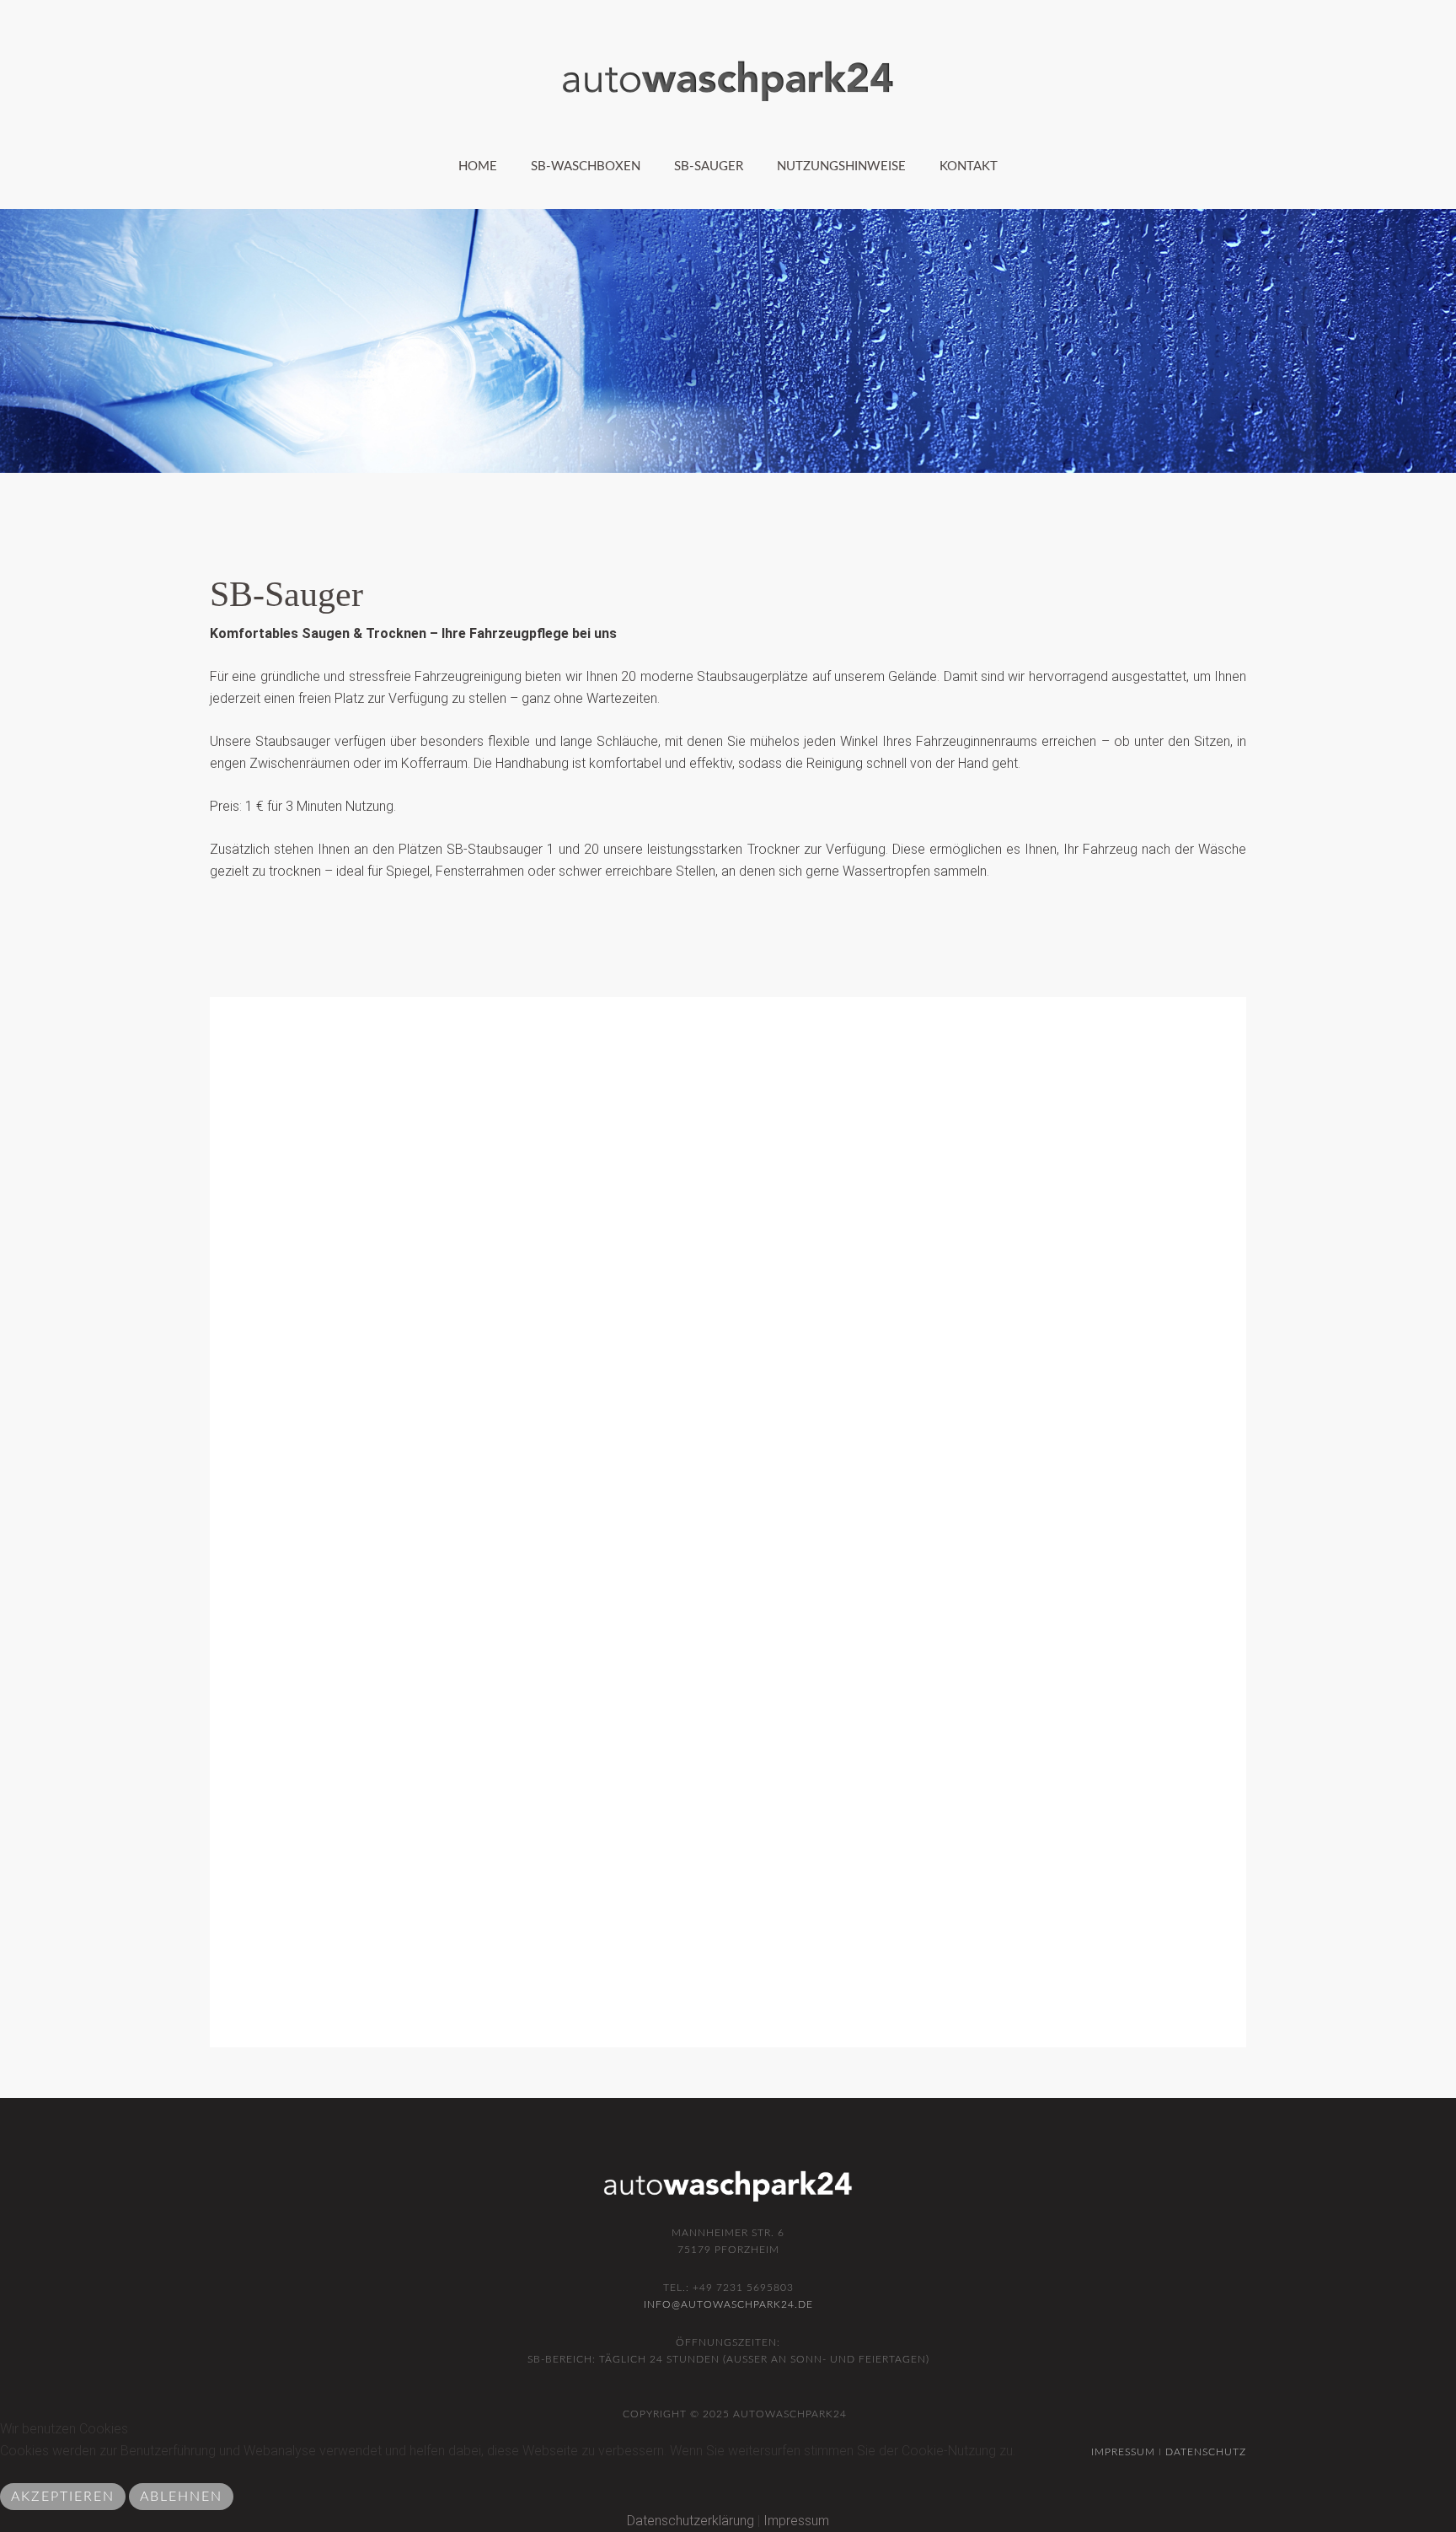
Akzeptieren (63, 2497)
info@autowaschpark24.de (728, 2304)
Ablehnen (181, 2497)
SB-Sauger (709, 166)
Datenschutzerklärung (691, 2521)
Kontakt (969, 166)
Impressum (796, 2521)
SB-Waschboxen (586, 166)
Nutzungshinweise (841, 166)
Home (478, 166)
